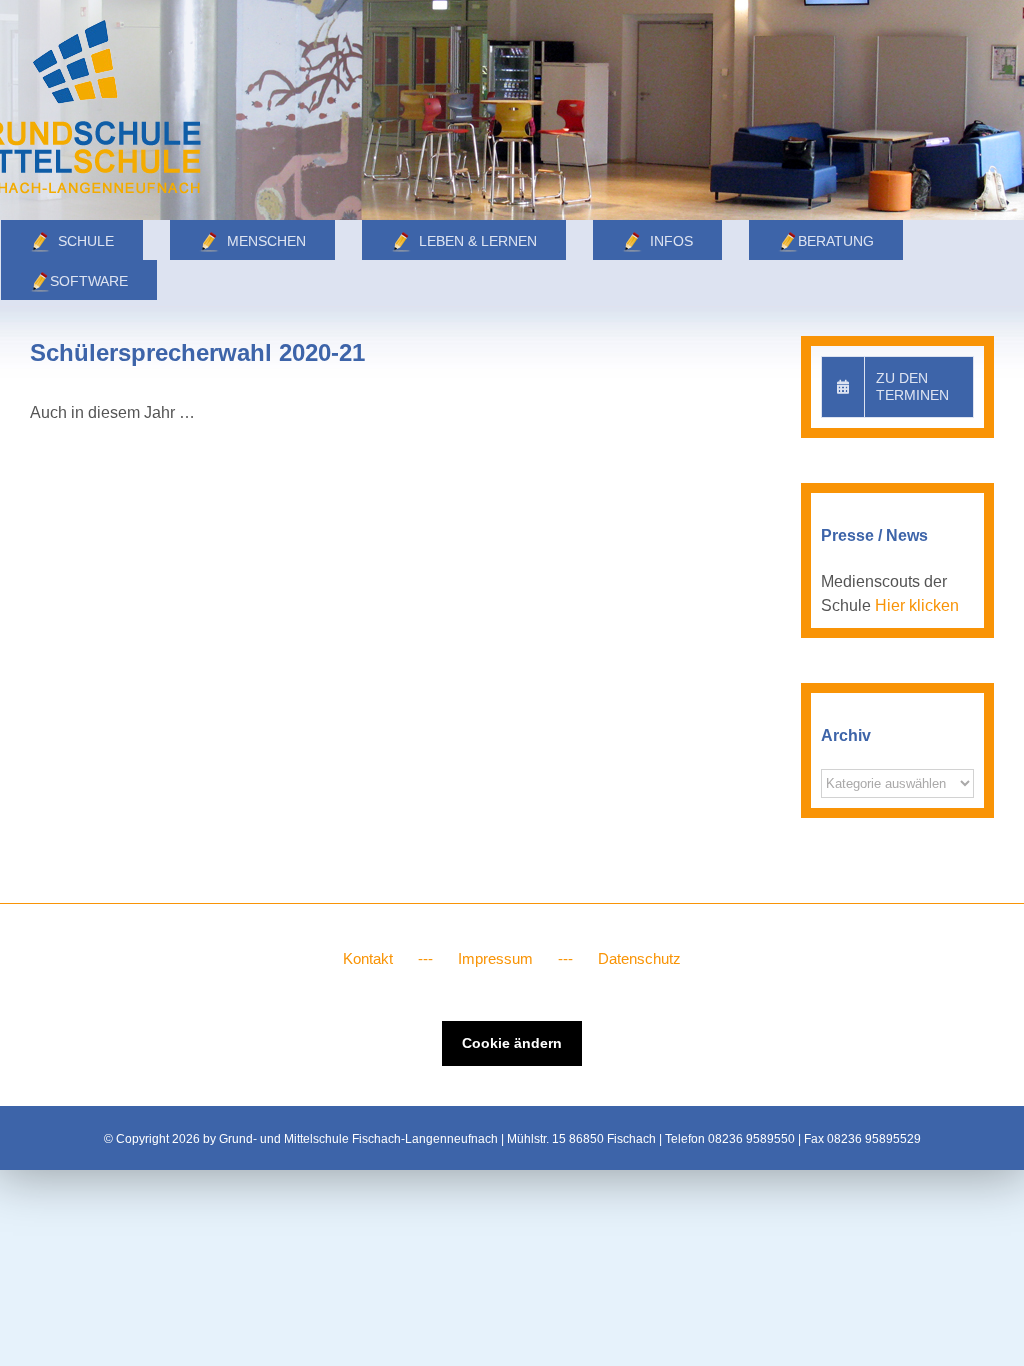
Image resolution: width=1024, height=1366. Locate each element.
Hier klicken (917, 605)
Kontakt (368, 958)
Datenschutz (639, 958)
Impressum (495, 958)
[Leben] (512, 110)
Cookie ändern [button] (512, 1043)
